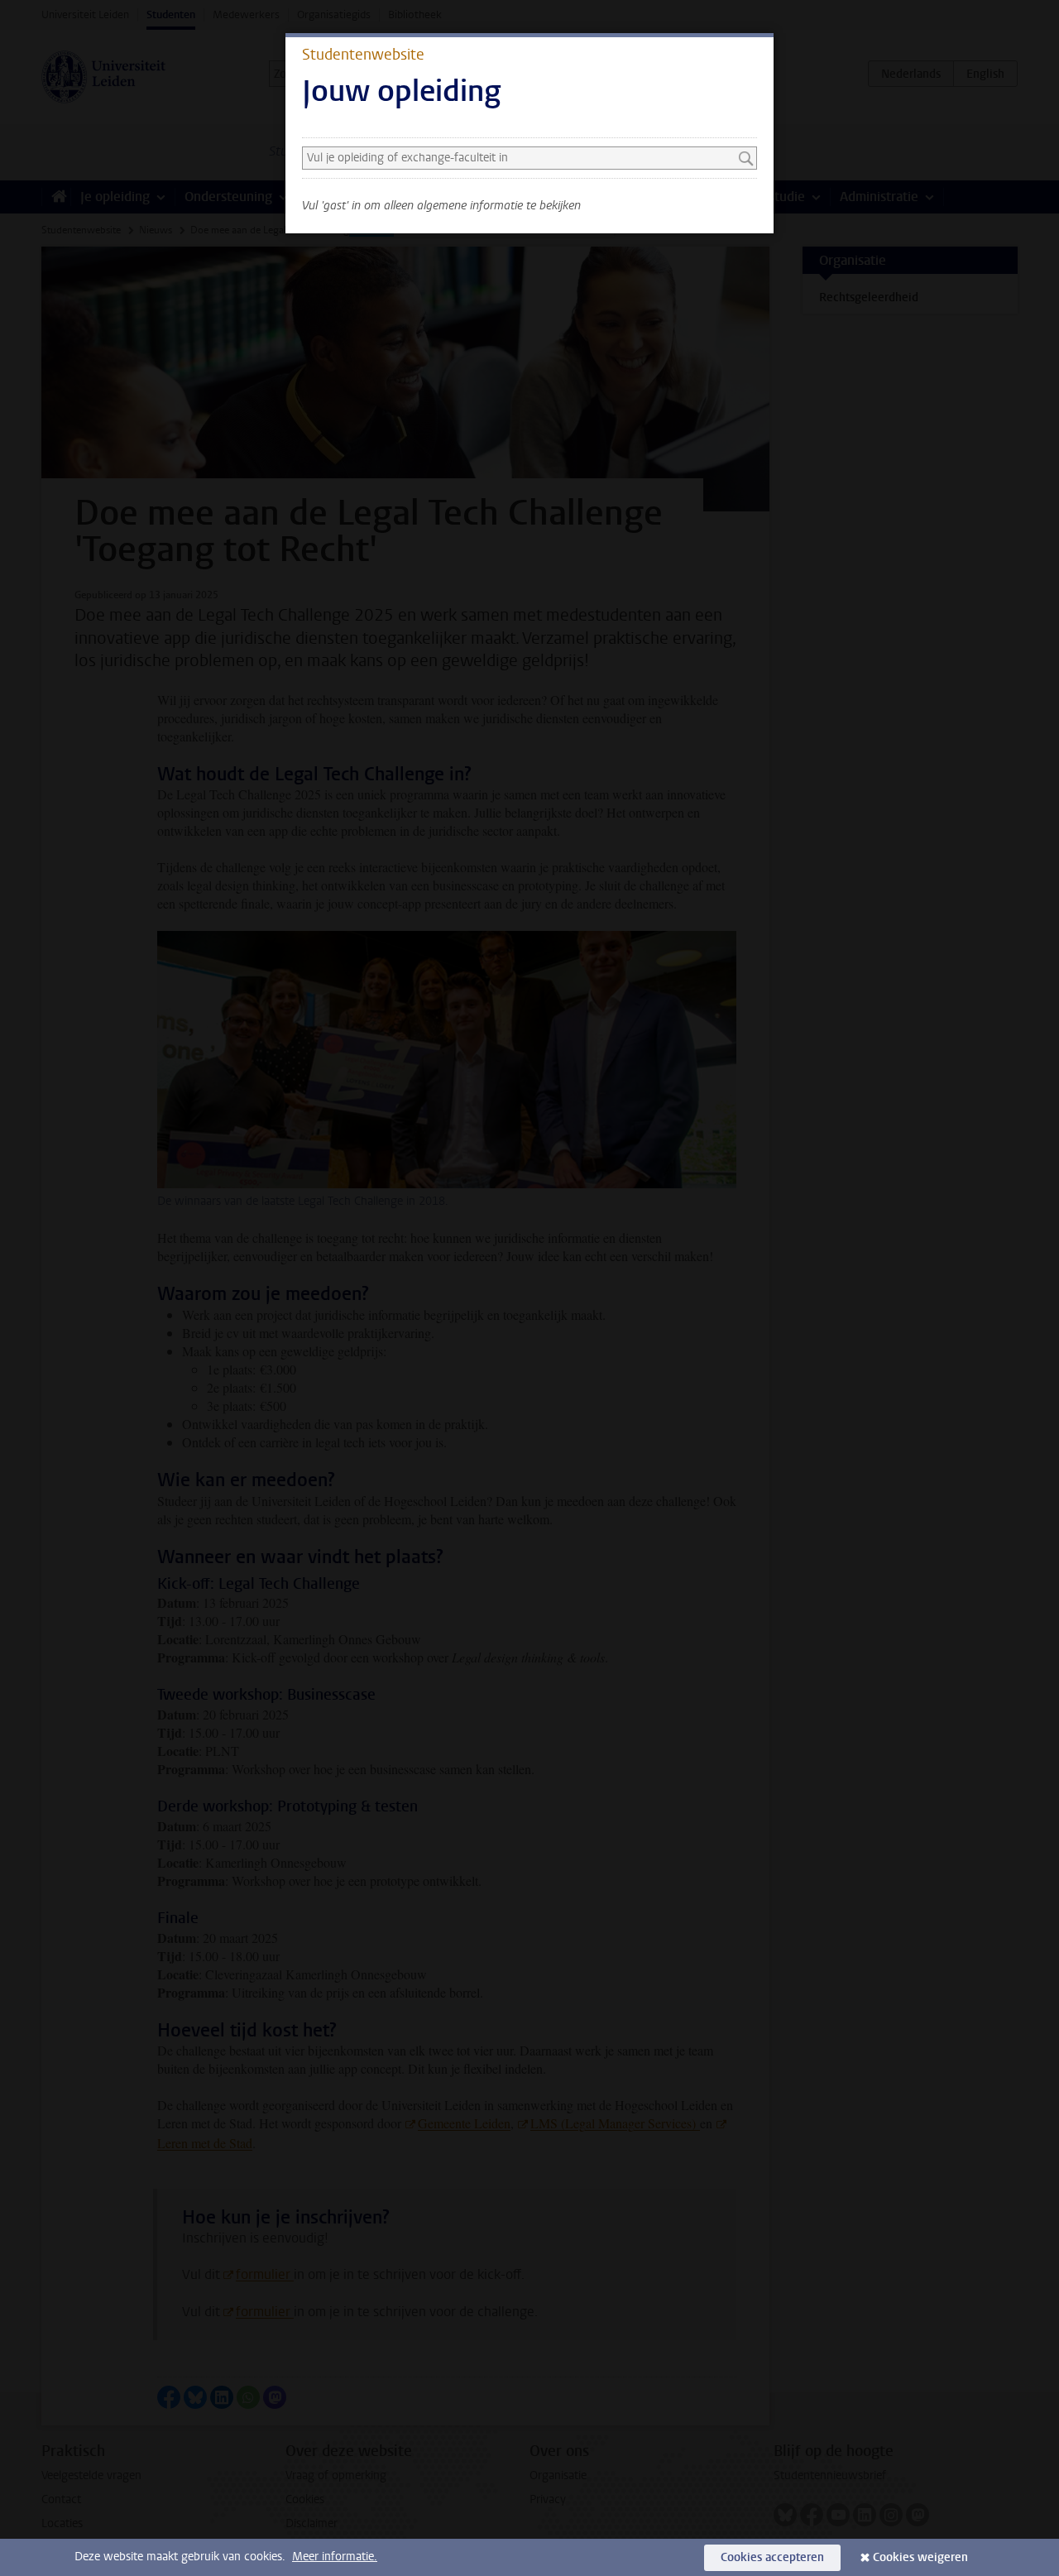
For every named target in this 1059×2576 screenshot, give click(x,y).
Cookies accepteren (772, 2557)
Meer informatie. (335, 2557)
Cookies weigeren (920, 2557)
